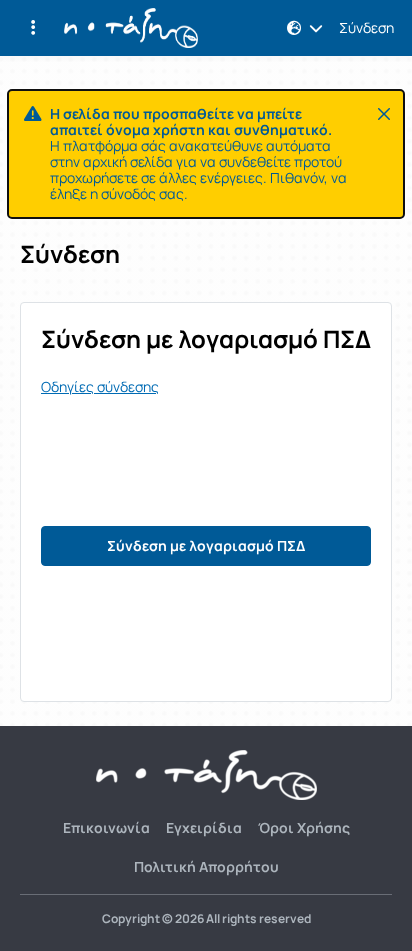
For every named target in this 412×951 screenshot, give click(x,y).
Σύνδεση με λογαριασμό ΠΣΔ (206, 545)
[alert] (206, 154)
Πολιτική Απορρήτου (206, 866)
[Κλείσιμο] (384, 114)
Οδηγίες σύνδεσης (100, 387)
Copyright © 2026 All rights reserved (206, 919)
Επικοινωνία (106, 827)
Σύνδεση (366, 28)
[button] (33, 28)
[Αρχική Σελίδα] (131, 28)
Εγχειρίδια (204, 827)
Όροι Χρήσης (304, 827)
